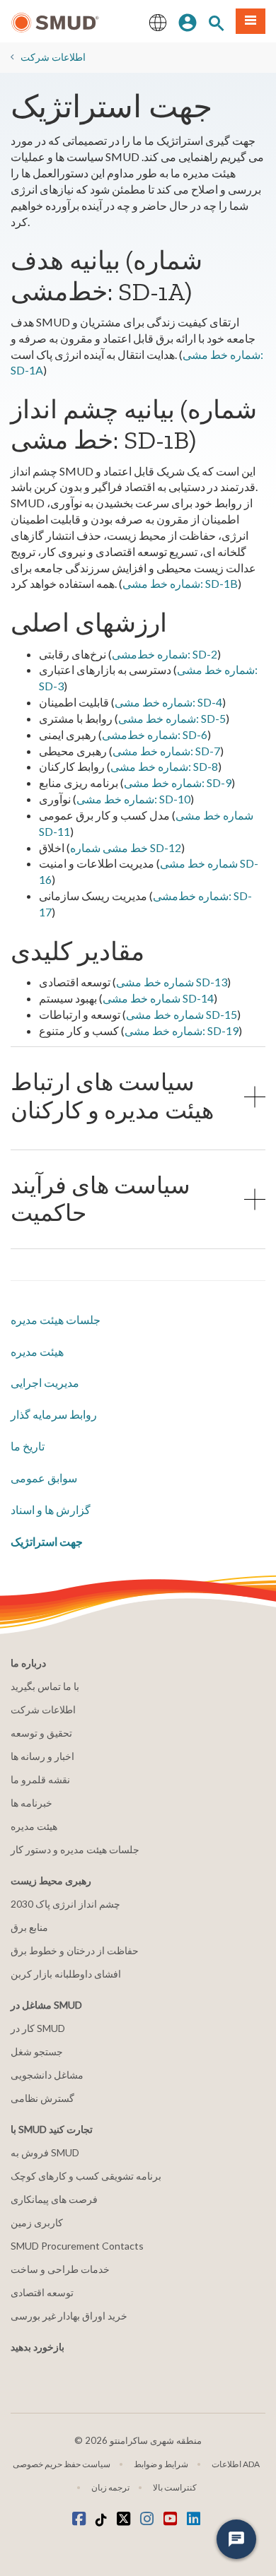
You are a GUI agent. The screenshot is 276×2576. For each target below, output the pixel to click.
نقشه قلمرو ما (40, 1779)
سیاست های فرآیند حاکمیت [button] (100, 1199)
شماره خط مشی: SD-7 (166, 751)
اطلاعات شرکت (53, 57)
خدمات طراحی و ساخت (60, 2269)
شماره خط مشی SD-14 (158, 998)
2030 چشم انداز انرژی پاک (65, 1904)
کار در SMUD (38, 2028)
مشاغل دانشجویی (47, 2075)
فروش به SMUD (45, 2152)
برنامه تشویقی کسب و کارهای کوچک (86, 2176)
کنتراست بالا (175, 2487)
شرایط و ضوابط (161, 2464)
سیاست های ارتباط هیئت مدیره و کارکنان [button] (112, 1096)
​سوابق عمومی (44, 1478)
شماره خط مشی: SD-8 (164, 766)
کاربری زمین (37, 2222)
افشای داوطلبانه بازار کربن (66, 1974)
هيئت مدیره (37, 1351)
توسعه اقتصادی (42, 2292)
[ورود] (188, 21)
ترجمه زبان (110, 2487)
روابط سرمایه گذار (54, 1414)
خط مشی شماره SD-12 (126, 847)
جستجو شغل (37, 2051)
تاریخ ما (28, 1446)
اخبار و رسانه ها (42, 1756)
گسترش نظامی (42, 2098)
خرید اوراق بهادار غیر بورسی (69, 2316)
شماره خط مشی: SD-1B (180, 583)
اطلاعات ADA (236, 2464)
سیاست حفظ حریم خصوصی (62, 2464)
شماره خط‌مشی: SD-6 (155, 734)
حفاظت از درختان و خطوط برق (75, 1950)
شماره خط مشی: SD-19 (182, 1030)
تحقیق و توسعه (41, 1733)
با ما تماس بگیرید (45, 1686)
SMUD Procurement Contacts (77, 2246)
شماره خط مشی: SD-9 (178, 782)
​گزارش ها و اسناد (51, 1509)
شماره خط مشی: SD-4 (168, 702)
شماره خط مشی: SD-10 (133, 799)
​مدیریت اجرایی (45, 1382)
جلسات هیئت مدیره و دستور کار (75, 1849)
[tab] (138, 1096)
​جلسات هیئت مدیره (56, 1319)
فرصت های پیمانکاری (54, 2199)
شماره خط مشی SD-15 (182, 1014)
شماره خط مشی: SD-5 (172, 718)
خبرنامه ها (31, 1803)
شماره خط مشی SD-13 (172, 982)
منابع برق (29, 1927)
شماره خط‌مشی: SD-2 (165, 654)
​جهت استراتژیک (47, 1541)
